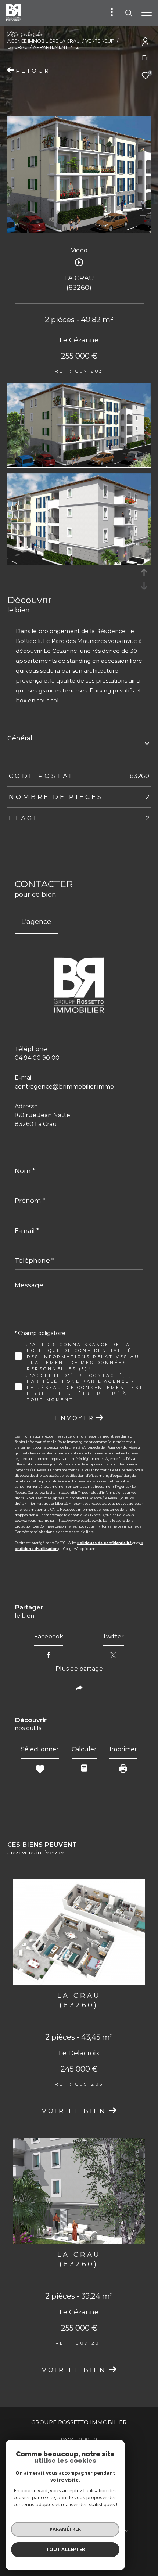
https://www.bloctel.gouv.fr (79, 1520)
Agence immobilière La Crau (44, 41)
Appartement (50, 47)
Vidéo (79, 251)
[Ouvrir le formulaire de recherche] (129, 13)
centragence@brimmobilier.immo (64, 1086)
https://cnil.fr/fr (69, 1492)
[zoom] (79, 465)
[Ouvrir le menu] (147, 13)
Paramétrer (65, 2529)
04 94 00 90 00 (37, 1058)
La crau (17, 47)
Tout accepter (65, 2549)
